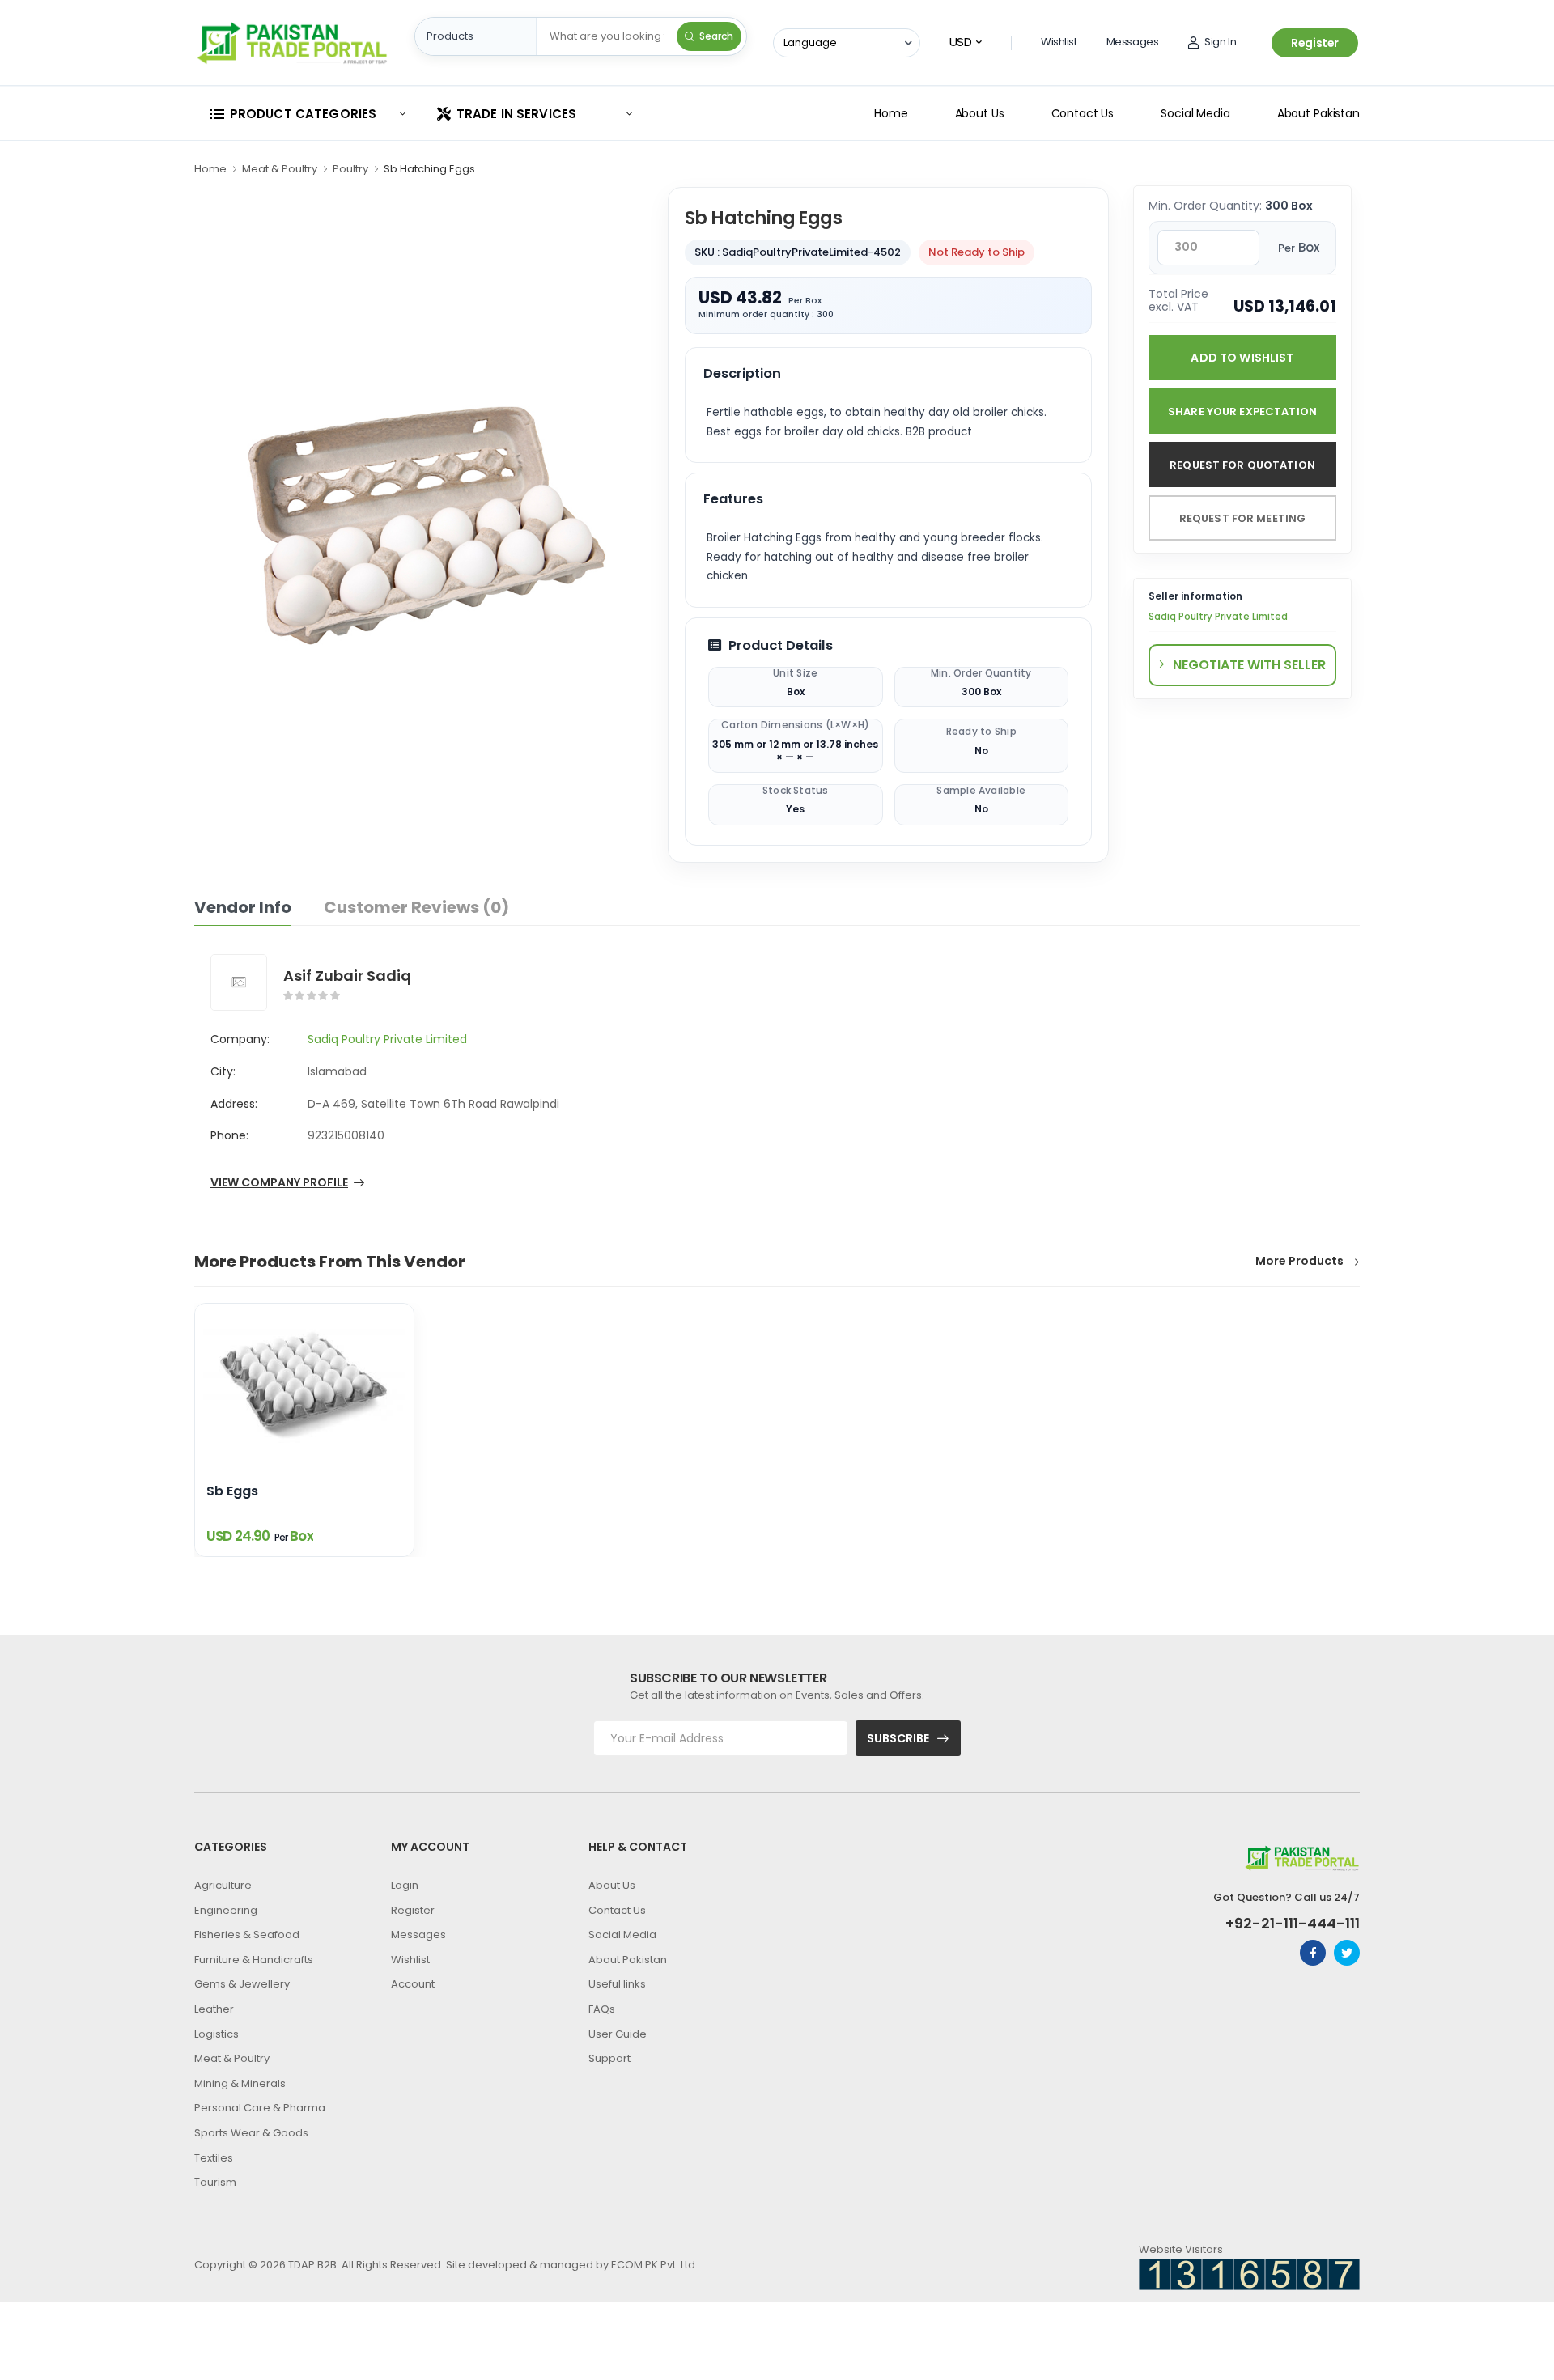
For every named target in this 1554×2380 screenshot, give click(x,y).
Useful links (617, 1984)
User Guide (618, 2034)
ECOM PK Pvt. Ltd (653, 2265)
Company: (240, 1039)
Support (609, 2058)
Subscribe (898, 1738)
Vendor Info (243, 907)
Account (413, 1984)
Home (891, 113)
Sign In (1220, 42)
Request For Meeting (1242, 518)
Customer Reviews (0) (416, 907)
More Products (1299, 1262)
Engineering (226, 1910)
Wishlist (1059, 42)
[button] (308, 114)
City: (223, 1071)
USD (961, 42)
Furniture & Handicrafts (254, 1960)
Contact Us (1083, 113)
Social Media (1195, 113)
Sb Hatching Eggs (429, 169)
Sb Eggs (232, 1492)
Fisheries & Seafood (247, 1935)
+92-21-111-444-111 (1293, 1924)
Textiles (214, 2158)
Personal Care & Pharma (260, 2108)
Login (405, 1885)
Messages (1133, 42)
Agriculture (223, 1885)
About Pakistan (1318, 113)
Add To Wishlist (1242, 358)
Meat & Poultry (280, 169)
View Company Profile (279, 1184)
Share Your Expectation (1242, 412)
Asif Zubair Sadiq (347, 976)
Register (1315, 43)
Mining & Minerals (240, 2083)
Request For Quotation (1242, 465)
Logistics (217, 2034)
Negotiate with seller (1249, 665)
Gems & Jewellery (242, 1984)
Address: (234, 1104)
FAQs (602, 2009)
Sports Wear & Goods (251, 2133)
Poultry (350, 169)
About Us (980, 113)
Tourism (215, 2182)
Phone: (229, 1135)
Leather (214, 2009)
